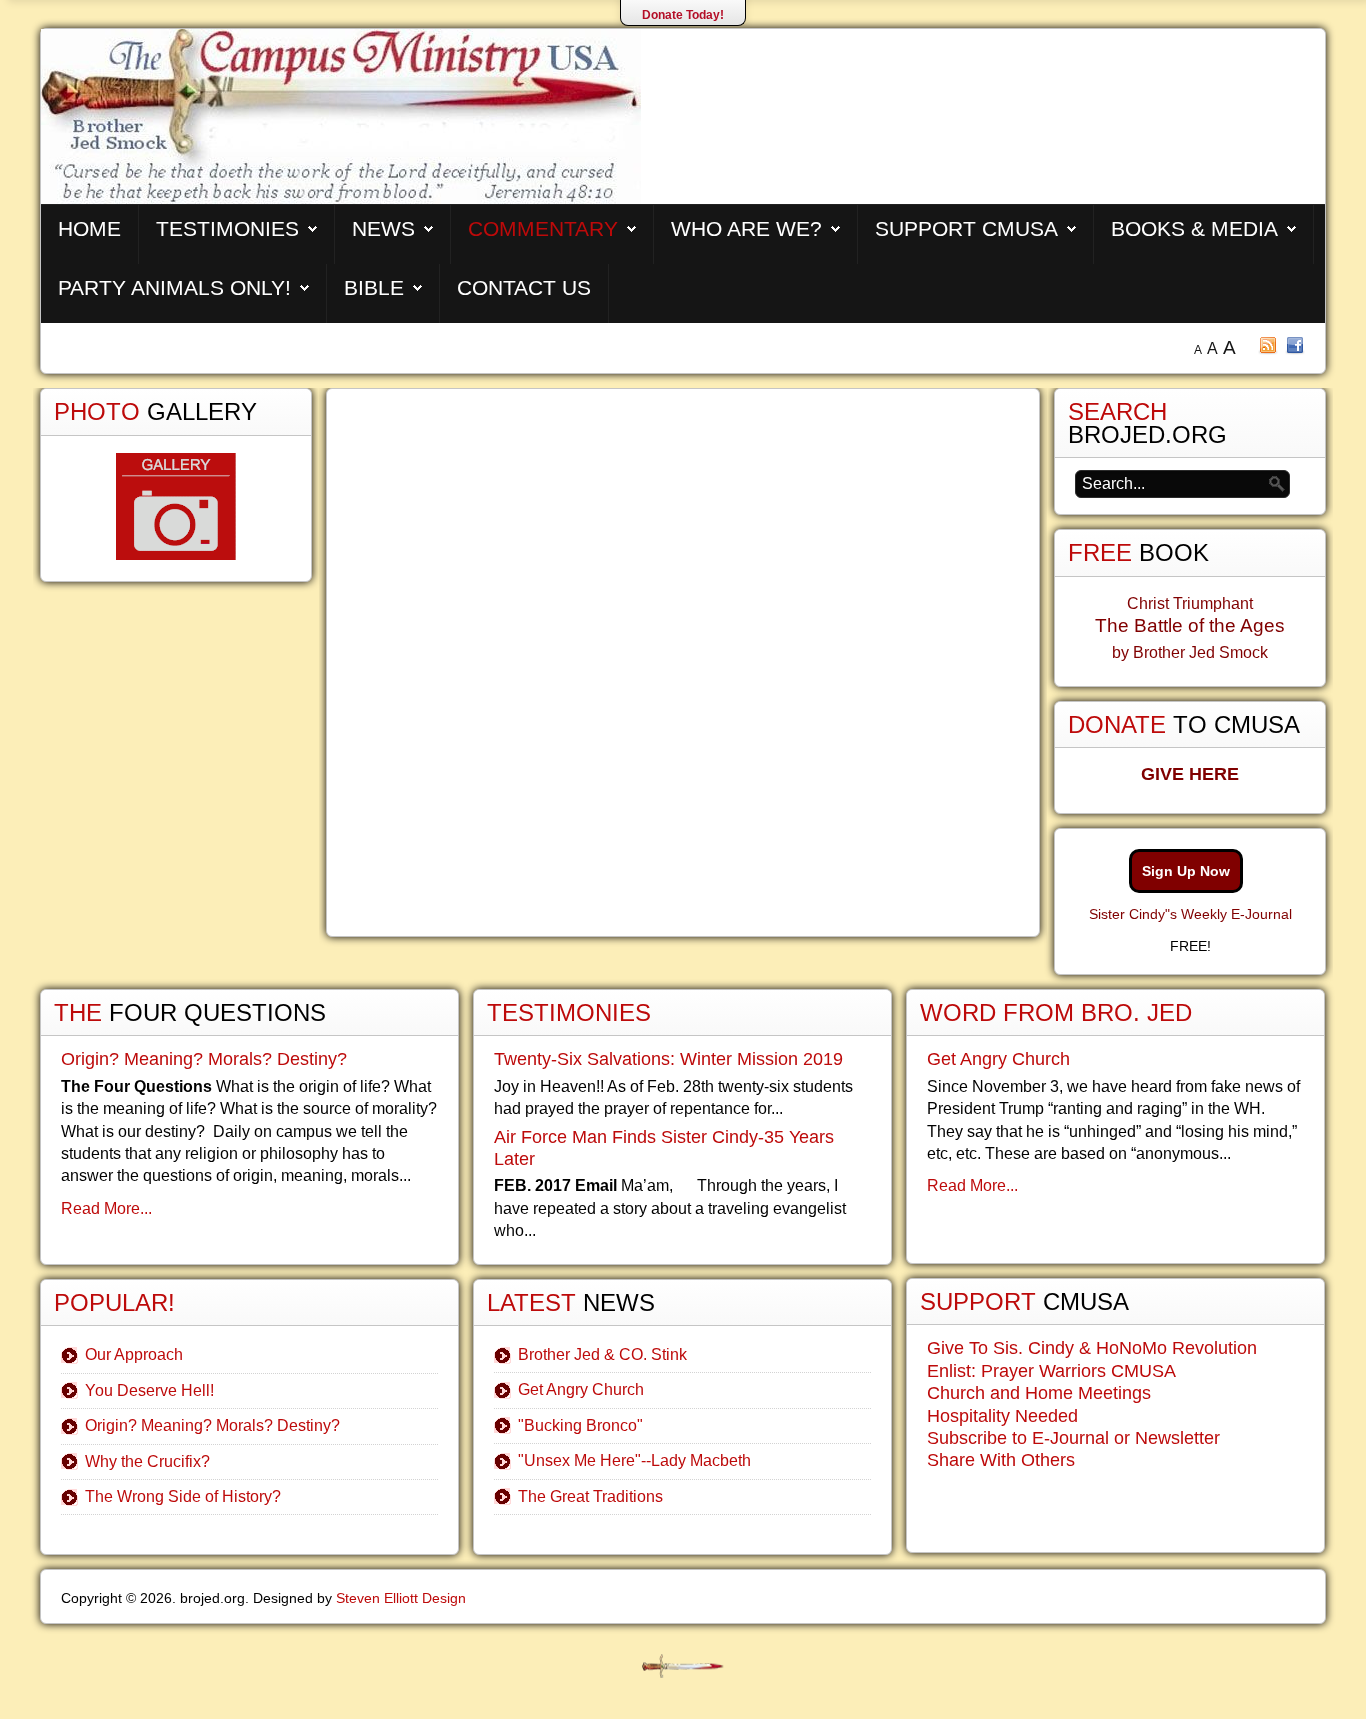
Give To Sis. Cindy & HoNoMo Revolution (1092, 1348)
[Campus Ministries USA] (683, 1666)
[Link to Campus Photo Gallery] (176, 506)
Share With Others (1001, 1460)
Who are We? (746, 228)
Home (89, 228)
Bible (374, 287)
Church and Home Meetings (1039, 1393)
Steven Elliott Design (401, 1598)
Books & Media (1194, 228)
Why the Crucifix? (147, 1461)
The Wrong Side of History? (183, 1496)
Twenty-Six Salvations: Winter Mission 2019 (668, 1059)
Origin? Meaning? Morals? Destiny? (204, 1059)
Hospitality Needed (1002, 1416)
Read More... (106, 1208)
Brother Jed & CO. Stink (602, 1354)
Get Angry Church (581, 1389)
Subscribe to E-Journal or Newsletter (1073, 1438)
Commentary (543, 228)
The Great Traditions (590, 1496)
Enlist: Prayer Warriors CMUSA (1051, 1371)
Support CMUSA (966, 228)
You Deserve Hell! (149, 1390)
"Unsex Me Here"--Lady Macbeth (634, 1460)
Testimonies (227, 228)
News (383, 228)
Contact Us (524, 287)
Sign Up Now (1186, 871)
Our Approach (134, 1354)
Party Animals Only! (174, 287)
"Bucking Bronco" (580, 1425)
